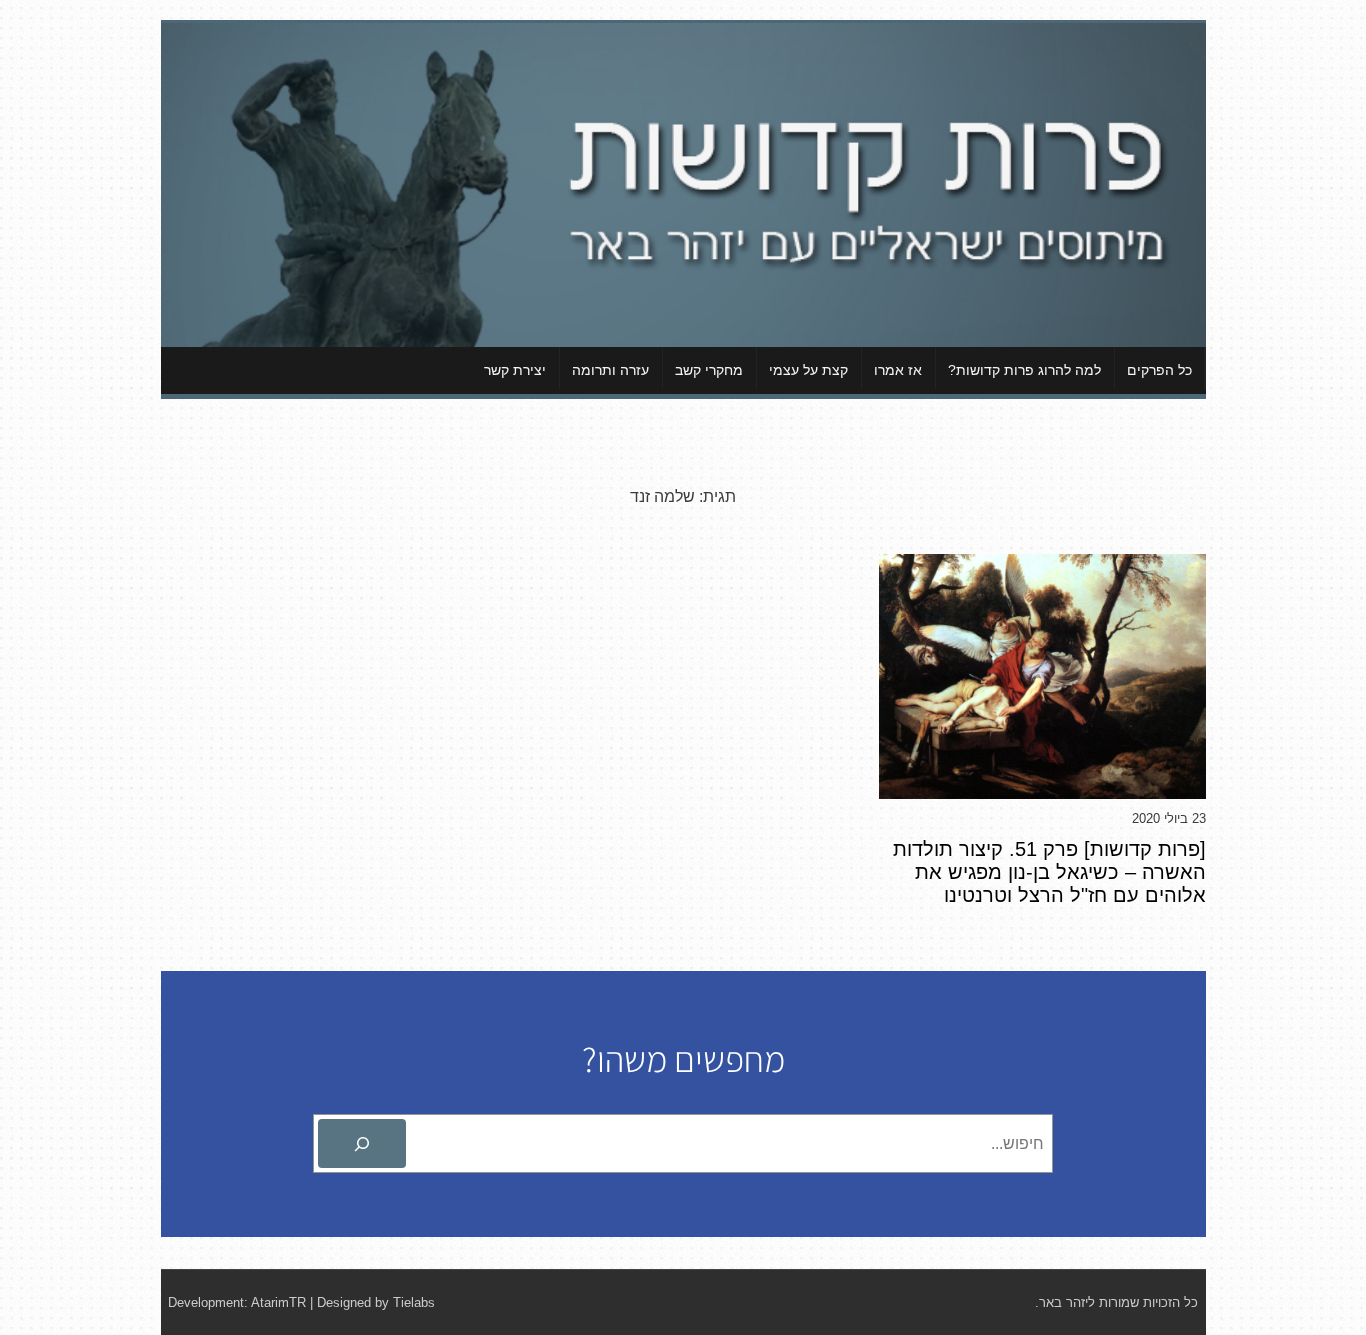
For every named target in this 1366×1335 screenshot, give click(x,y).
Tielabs (414, 1302)
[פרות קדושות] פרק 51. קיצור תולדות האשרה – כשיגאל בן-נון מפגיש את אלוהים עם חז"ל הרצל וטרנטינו (1049, 872)
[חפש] (362, 1144)
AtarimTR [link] (278, 1302)
